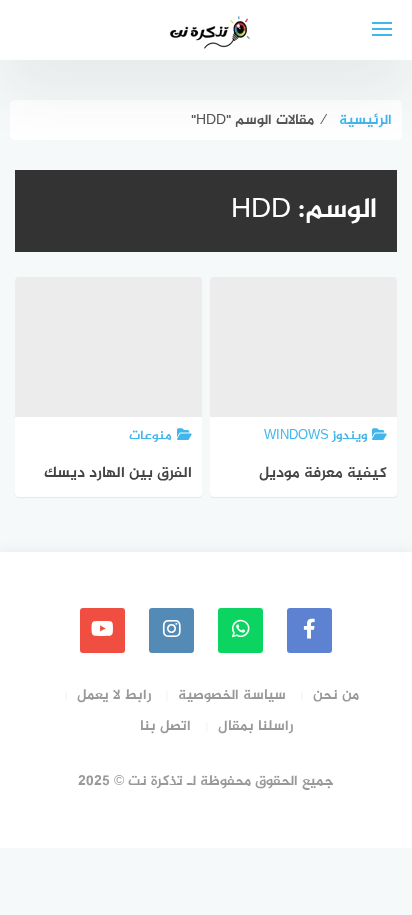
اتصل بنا (165, 726)
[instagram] (171, 630)
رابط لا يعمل (114, 695)
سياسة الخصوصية (232, 695)
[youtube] (102, 630)
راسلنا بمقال (255, 726)
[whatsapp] (240, 630)
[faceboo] (309, 630)
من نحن (336, 695)
